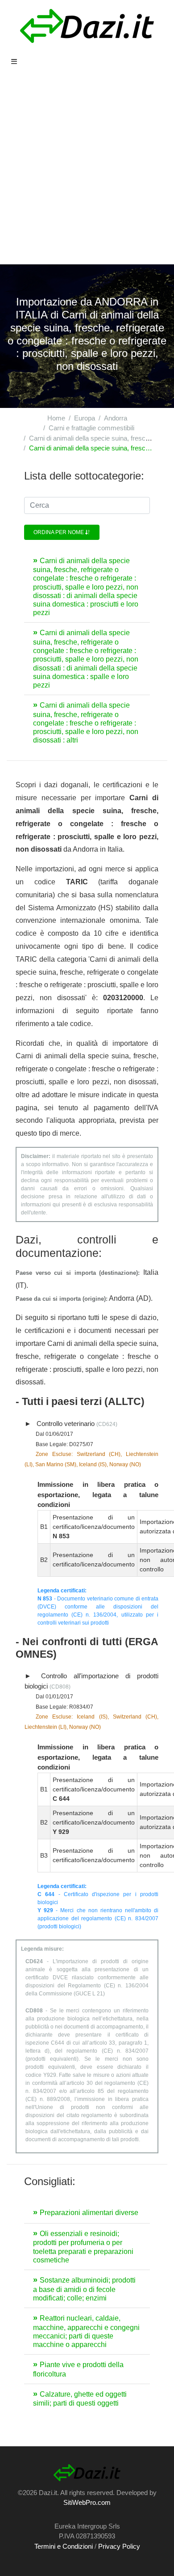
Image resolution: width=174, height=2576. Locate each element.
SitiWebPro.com (87, 2502)
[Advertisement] (87, 173)
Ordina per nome (59, 532)
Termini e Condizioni (64, 2546)
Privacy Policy (119, 2546)
